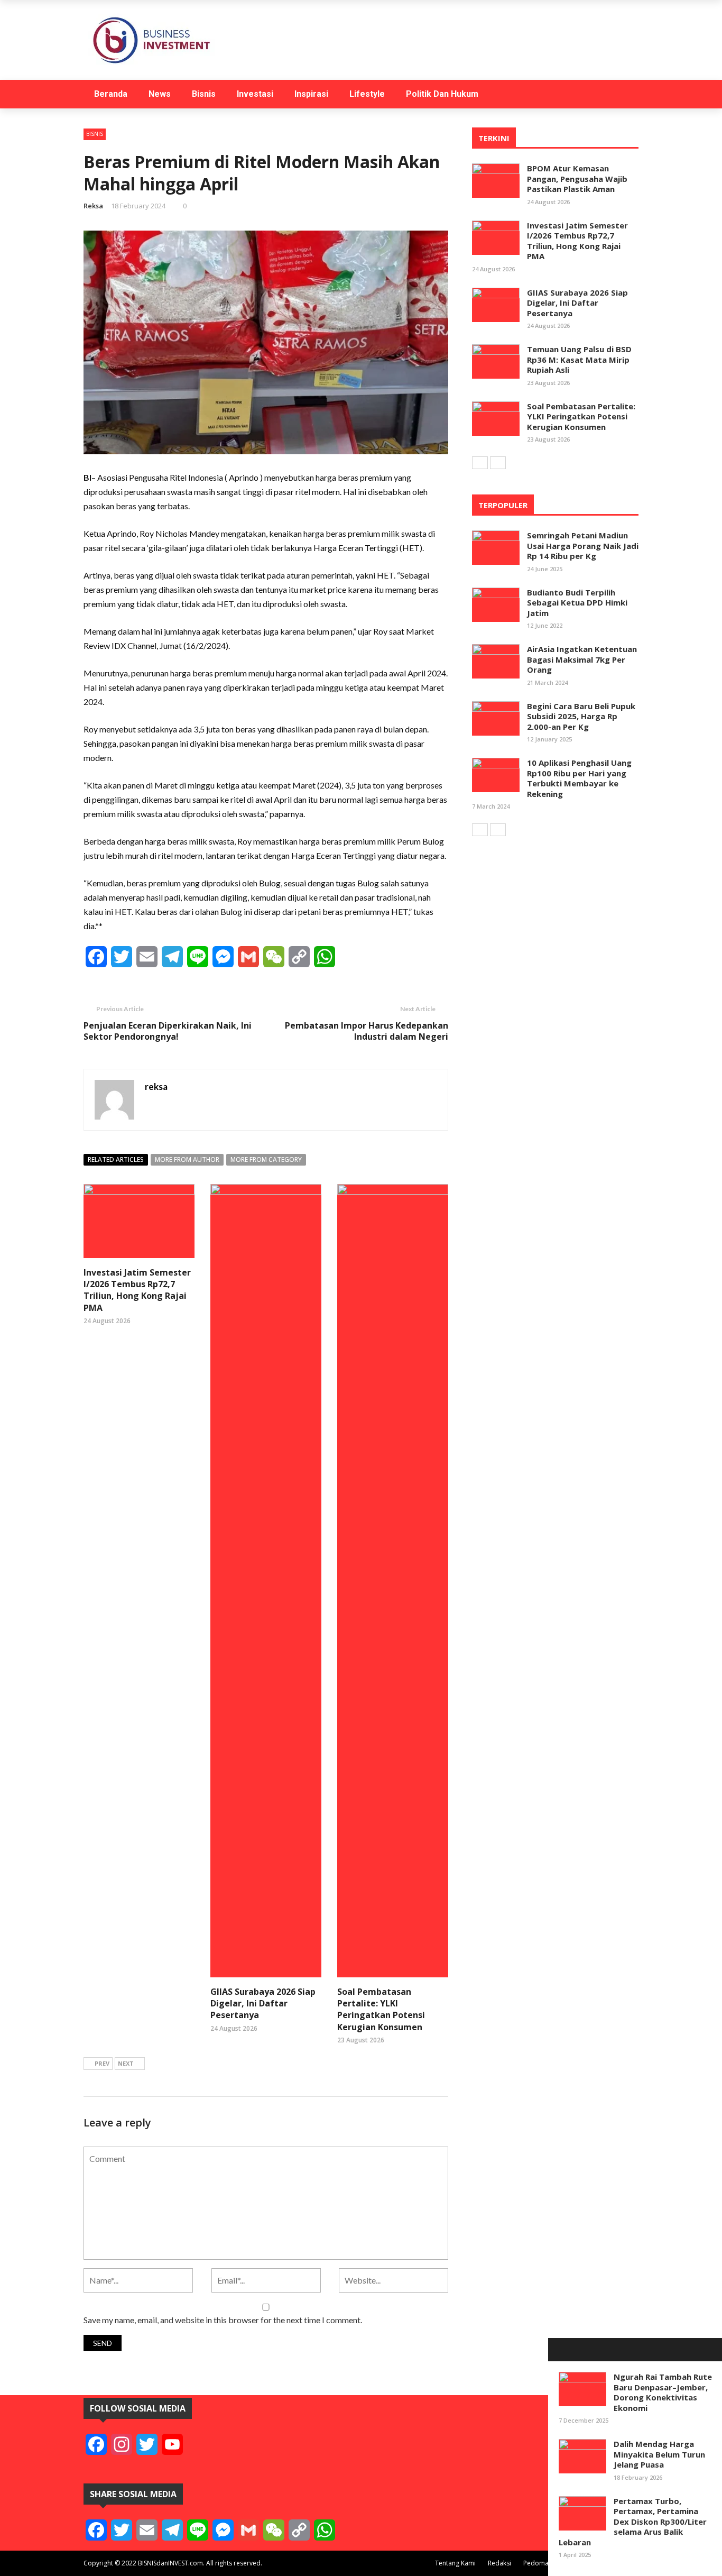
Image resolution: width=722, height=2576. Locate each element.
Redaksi (499, 2563)
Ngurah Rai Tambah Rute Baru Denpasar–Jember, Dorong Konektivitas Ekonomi (663, 2392)
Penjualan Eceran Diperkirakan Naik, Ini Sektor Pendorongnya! (168, 1031)
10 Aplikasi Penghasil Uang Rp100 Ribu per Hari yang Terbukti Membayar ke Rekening (579, 778)
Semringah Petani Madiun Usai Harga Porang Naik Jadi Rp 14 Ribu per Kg (583, 546)
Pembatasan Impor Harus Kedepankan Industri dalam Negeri (367, 1031)
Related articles (116, 1159)
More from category (266, 1159)
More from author (187, 1159)
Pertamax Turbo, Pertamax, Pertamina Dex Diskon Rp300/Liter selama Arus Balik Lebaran (633, 2522)
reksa (93, 206)
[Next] (498, 463)
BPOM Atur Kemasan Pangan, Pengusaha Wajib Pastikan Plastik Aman (577, 178)
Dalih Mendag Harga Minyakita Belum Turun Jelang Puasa (659, 2454)
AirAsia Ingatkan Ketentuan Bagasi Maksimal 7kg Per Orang (582, 659)
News (160, 94)
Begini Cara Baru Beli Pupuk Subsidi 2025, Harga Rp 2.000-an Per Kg (581, 716)
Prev (102, 2063)
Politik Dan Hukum (442, 94)
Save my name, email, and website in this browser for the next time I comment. (223, 2320)
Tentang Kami (455, 2563)
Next (126, 2063)
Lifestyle (367, 94)
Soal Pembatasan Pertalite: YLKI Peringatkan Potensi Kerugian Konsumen (381, 2009)
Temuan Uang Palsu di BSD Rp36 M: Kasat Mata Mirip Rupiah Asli (579, 359)
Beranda (111, 94)
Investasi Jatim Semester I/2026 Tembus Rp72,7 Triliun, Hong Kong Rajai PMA (137, 1290)
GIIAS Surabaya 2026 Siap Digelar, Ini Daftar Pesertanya (263, 2004)
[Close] (560, 2350)
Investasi (255, 94)
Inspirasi (311, 94)
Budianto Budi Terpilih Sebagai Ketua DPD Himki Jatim (577, 603)
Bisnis (204, 94)
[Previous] (480, 463)
